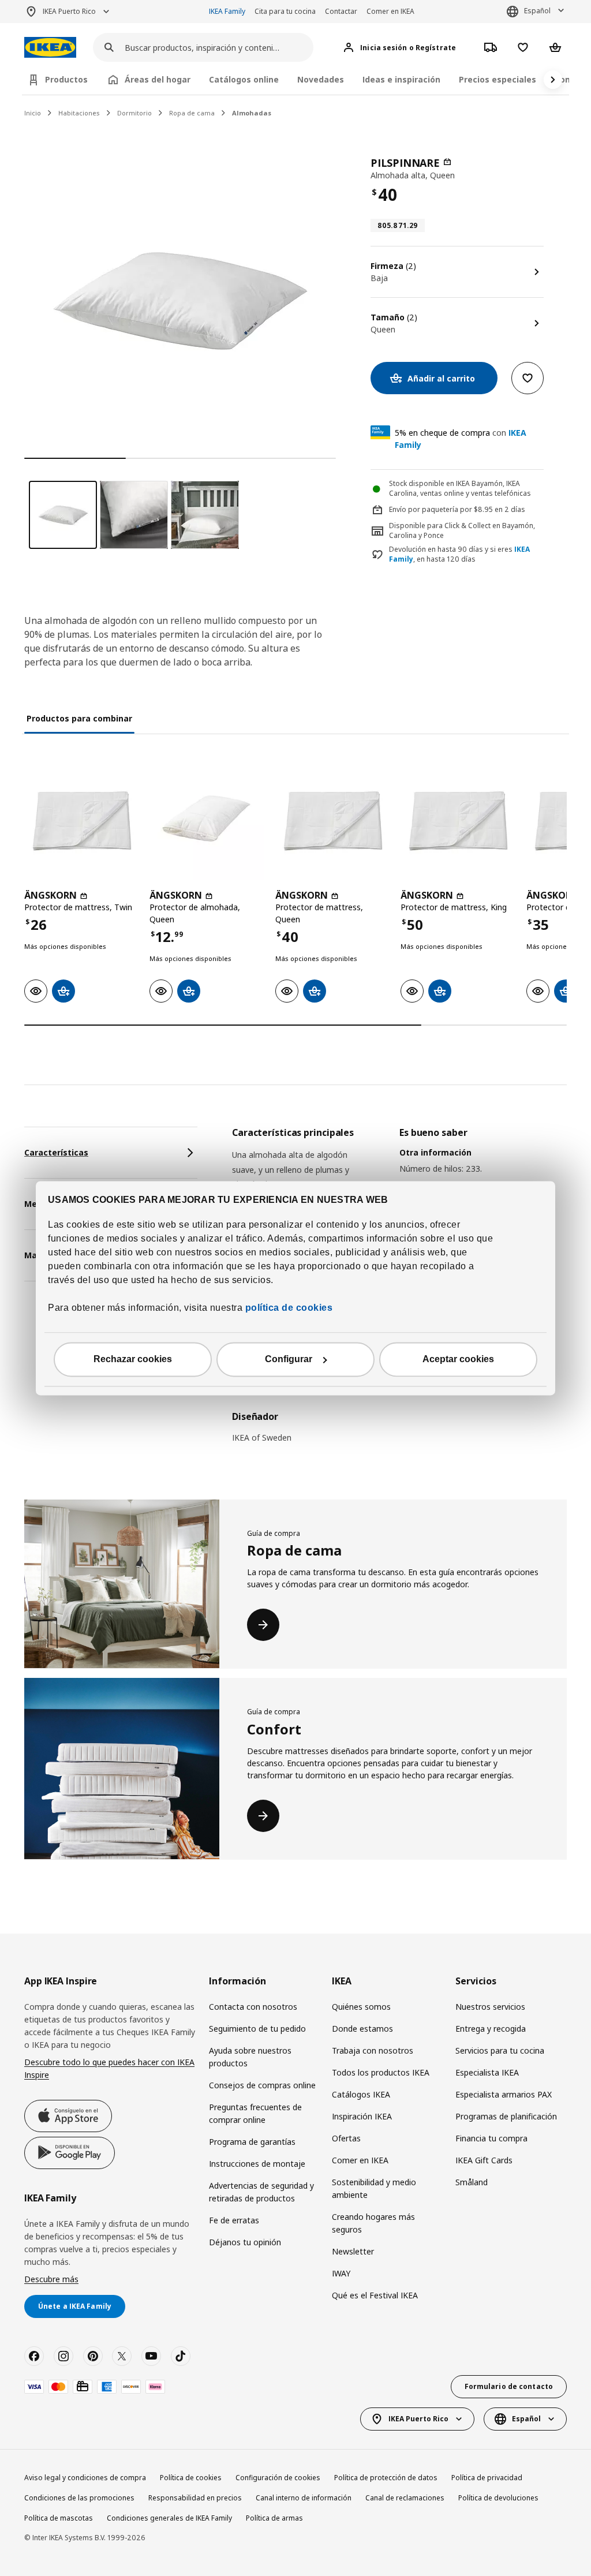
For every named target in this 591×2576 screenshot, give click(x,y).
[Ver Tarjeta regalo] (83, 2387)
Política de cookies (191, 2478)
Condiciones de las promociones (79, 2498)
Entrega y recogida (491, 2029)
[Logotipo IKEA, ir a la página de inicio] (50, 48)
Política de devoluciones (498, 2498)
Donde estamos (362, 2029)
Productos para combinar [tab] (79, 718)
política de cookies (287, 1308)
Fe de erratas (234, 2220)
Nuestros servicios (490, 2007)
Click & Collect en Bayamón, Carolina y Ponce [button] (462, 530)
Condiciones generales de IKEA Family (169, 2518)
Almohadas (252, 113)
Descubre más (51, 2279)
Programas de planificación (506, 2116)
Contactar (341, 11)
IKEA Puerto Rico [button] (69, 11)
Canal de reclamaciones (405, 2498)
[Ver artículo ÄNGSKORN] (81, 823)
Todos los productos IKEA (381, 2072)
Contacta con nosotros (253, 2007)
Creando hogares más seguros (373, 2223)
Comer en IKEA (390, 11)
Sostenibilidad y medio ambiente (374, 2188)
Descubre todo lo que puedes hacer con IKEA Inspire (109, 2068)
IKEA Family (227, 11)
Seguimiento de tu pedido (257, 2029)
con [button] (461, 439)
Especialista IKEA (487, 2072)
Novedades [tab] (321, 79)
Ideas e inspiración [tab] (401, 79)
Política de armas (274, 2518)
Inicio (33, 113)
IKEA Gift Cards (484, 2160)
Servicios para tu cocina (500, 2050)
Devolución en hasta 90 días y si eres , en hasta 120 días (459, 554)
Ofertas (346, 2138)
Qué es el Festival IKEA (375, 2295)
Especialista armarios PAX (504, 2094)
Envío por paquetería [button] (424, 509)
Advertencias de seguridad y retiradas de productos (261, 2192)
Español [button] (537, 11)
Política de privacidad (487, 2478)
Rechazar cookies (133, 1359)
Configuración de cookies (278, 2478)
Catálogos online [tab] (244, 79)
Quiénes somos (361, 2007)
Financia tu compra (491, 2138)
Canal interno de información (304, 2498)
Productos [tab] (66, 79)
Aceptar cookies (458, 1359)
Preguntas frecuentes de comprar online (255, 2113)
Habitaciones (79, 113)
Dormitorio (134, 113)
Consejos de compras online (262, 2085)
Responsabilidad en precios (195, 2498)
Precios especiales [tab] (498, 79)
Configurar (289, 1359)
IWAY (341, 2273)
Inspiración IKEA (362, 2116)
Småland (472, 2182)
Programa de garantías (252, 2142)
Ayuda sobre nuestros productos (250, 2057)
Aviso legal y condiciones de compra (85, 2478)
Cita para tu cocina (285, 11)
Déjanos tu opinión (245, 2242)
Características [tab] (56, 1152)
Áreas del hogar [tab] (158, 79)
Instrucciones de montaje (257, 2164)
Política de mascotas (59, 2518)
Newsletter (353, 2251)
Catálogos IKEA (361, 2094)
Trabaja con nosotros (373, 2050)
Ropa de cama (192, 113)
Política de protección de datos (386, 2478)
